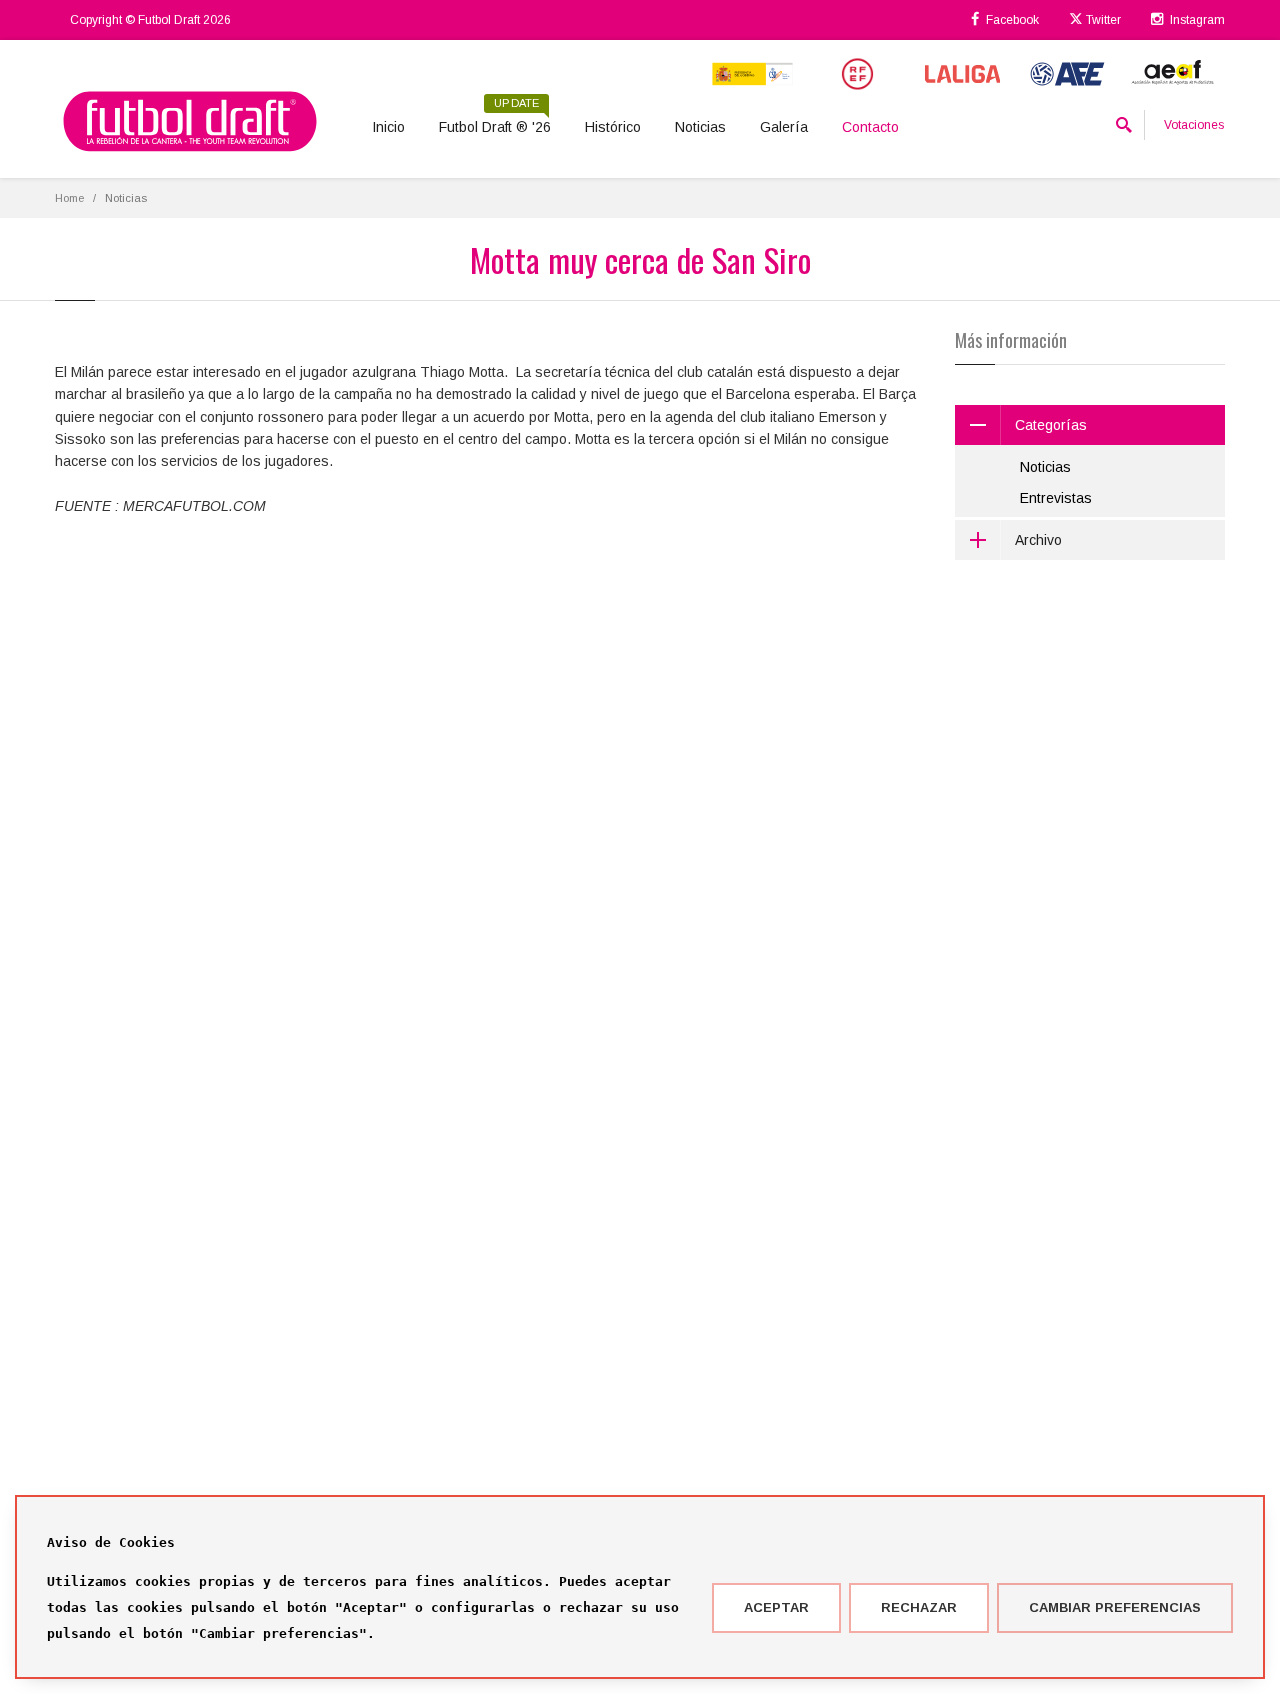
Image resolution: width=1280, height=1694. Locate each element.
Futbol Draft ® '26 (495, 120)
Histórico (613, 127)
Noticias (700, 127)
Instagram (1196, 20)
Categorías (1051, 425)
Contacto (870, 127)
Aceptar (776, 1607)
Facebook (1011, 20)
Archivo (1038, 540)
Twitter (1102, 20)
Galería (784, 127)
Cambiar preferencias (1115, 1607)
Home (69, 198)
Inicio (388, 127)
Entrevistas (1056, 498)
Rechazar (919, 1607)
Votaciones (1194, 125)
